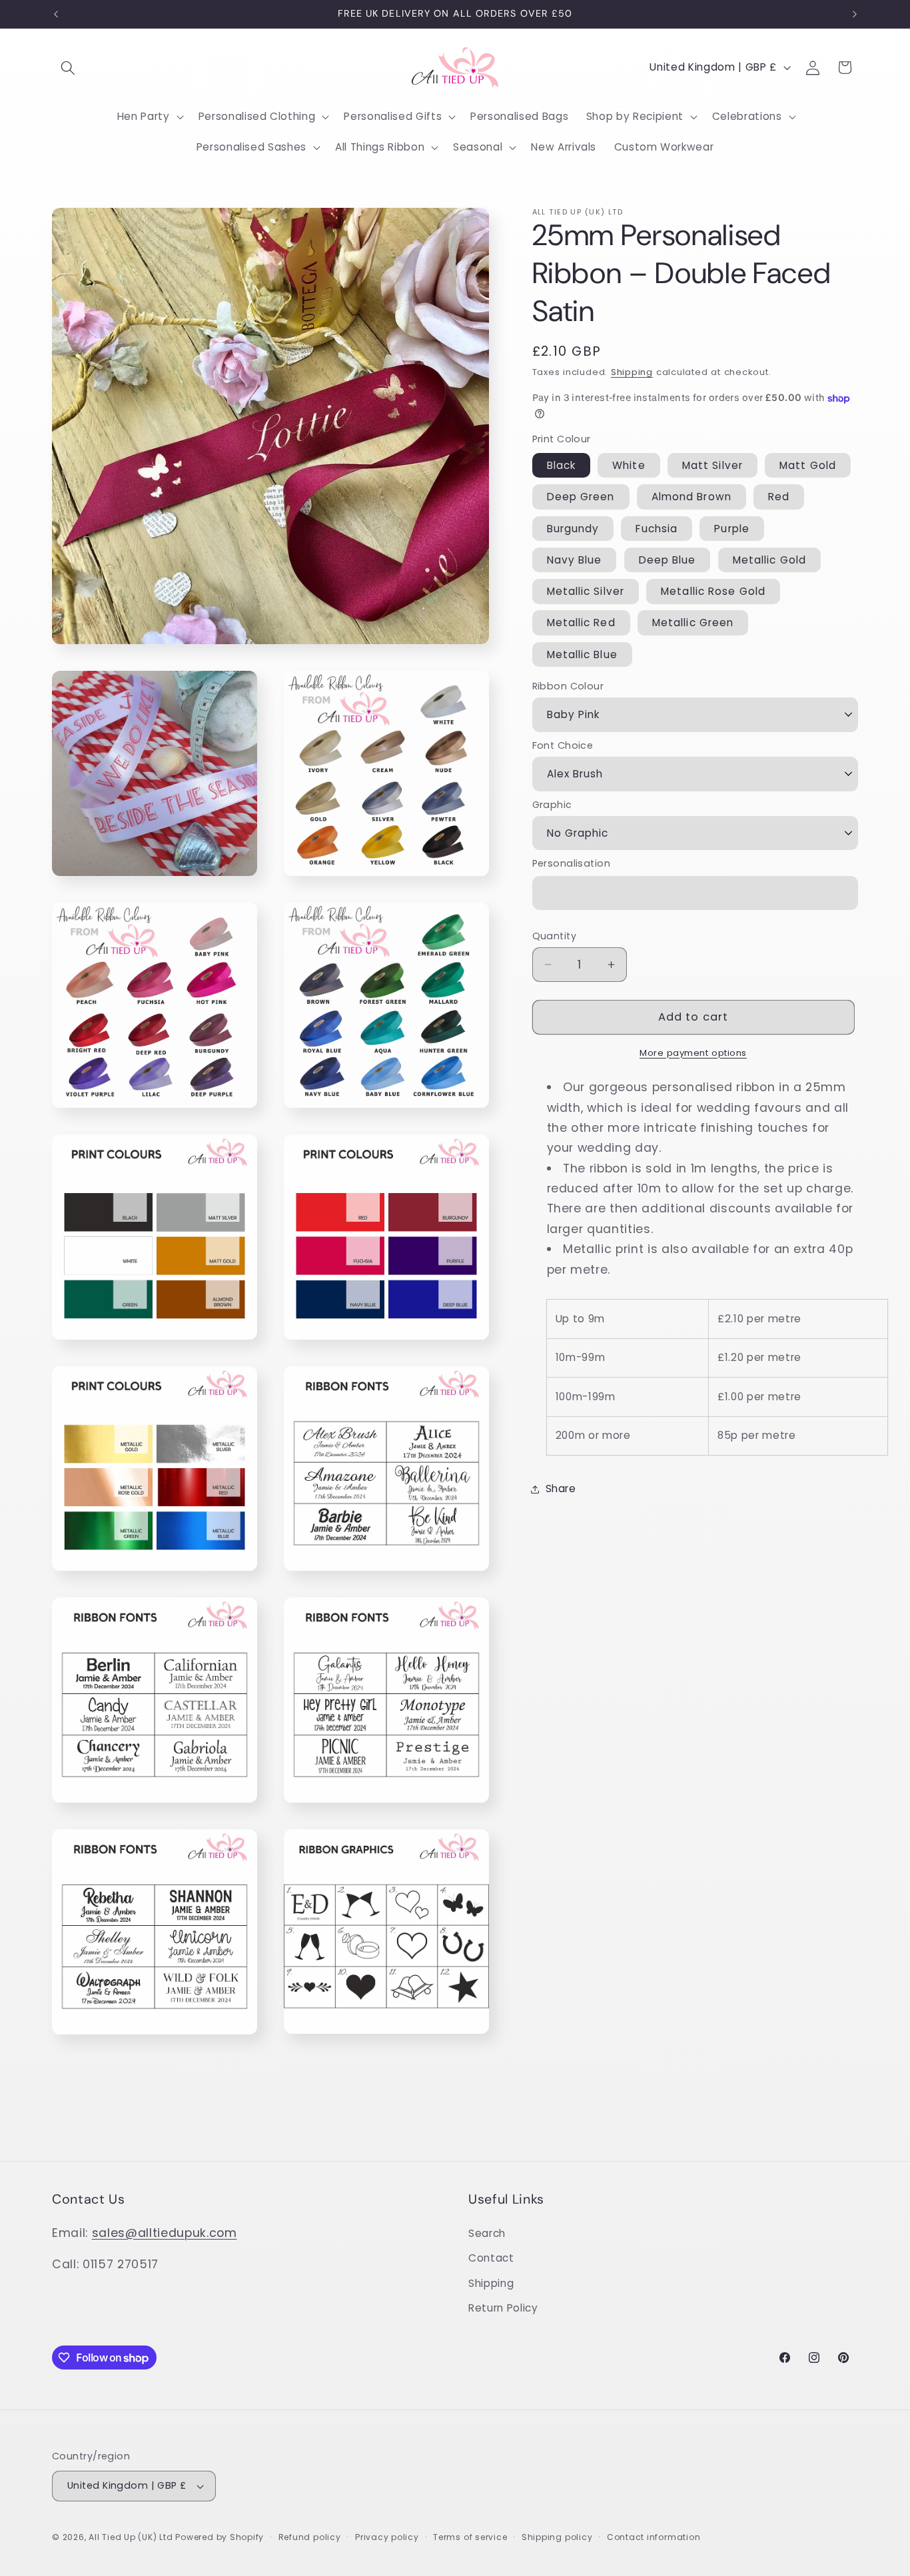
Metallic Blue (582, 654)
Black (562, 465)
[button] (68, 67)
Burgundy (573, 529)
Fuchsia (657, 529)
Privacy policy (387, 2537)
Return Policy (503, 2308)
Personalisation (572, 863)
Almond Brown (691, 497)
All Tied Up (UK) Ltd (132, 2537)
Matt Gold (808, 465)
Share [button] (561, 1489)
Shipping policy (557, 2537)
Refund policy (310, 2537)
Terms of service (470, 2537)
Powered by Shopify (220, 2537)
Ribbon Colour (568, 686)
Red (779, 497)
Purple (732, 529)
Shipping (632, 372)
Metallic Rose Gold (713, 591)
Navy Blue (575, 560)
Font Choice (563, 745)
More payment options (693, 1053)
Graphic (552, 805)
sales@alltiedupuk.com (165, 2233)
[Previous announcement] (56, 14)
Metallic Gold (769, 560)
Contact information (654, 2537)
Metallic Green (693, 623)
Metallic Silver (586, 591)
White (629, 465)
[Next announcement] (855, 14)
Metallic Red (581, 623)
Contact (491, 2258)
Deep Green (581, 497)
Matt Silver (712, 465)
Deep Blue (668, 560)
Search (487, 2233)
